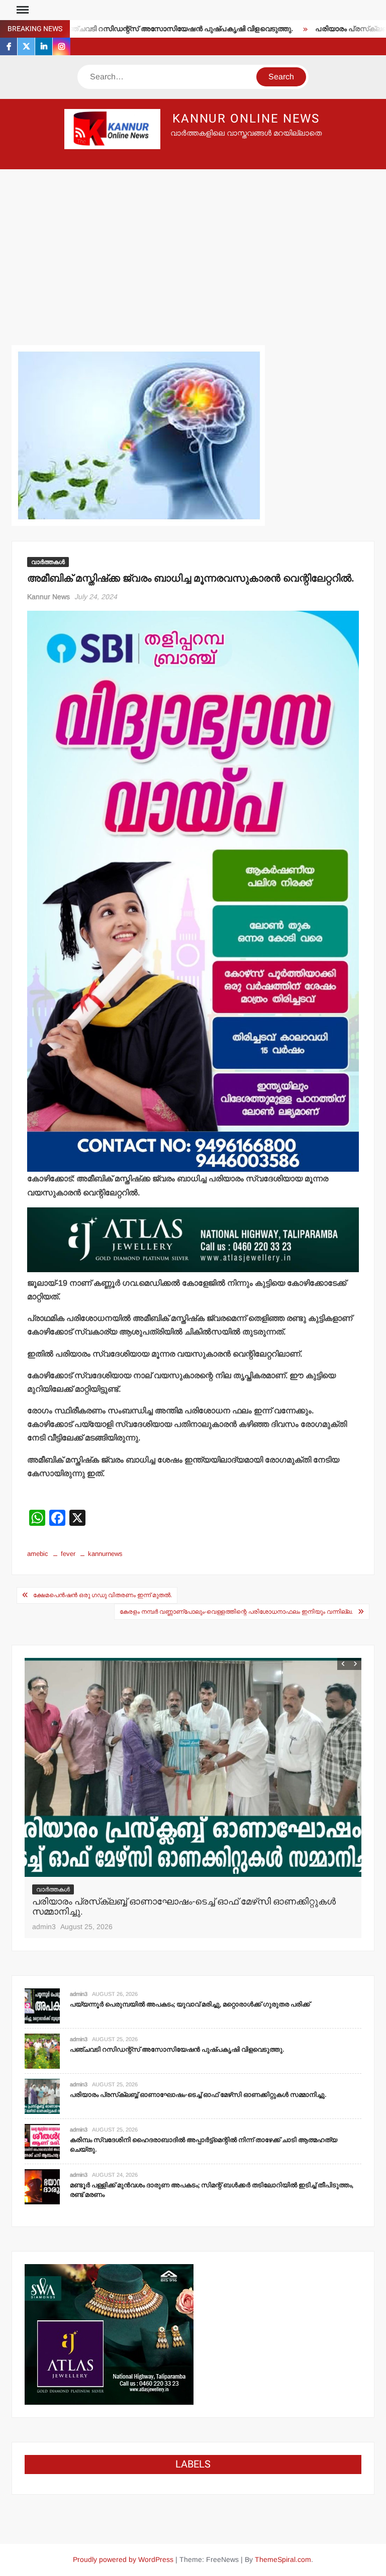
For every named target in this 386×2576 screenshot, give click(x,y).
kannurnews (105, 1554)
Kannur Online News (246, 119)
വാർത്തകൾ (48, 562)
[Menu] (22, 10)
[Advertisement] (193, 245)
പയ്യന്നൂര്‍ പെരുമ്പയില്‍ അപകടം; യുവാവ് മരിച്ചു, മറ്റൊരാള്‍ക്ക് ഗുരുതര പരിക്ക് (190, 2004)
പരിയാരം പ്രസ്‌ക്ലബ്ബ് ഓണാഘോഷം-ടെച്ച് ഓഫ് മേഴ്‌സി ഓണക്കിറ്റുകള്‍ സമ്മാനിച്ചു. (198, 2095)
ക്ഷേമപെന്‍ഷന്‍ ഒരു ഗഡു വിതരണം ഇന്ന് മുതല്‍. (103, 1595)
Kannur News (49, 597)
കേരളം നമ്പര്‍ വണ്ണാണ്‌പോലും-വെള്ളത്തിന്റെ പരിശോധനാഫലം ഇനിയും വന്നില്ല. (236, 1612)
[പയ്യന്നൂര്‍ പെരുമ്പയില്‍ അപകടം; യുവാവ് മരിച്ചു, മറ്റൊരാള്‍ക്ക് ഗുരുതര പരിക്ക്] (42, 2005)
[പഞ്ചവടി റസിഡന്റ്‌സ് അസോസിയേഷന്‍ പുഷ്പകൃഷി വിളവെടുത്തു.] (42, 2050)
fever (68, 1554)
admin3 (44, 1927)
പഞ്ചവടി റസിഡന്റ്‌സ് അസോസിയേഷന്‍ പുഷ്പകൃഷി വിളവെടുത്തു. (133, 29)
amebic (38, 1554)
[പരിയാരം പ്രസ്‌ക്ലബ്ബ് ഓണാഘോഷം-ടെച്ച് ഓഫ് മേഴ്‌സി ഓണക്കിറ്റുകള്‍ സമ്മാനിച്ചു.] (42, 2096)
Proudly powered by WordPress (123, 2559)
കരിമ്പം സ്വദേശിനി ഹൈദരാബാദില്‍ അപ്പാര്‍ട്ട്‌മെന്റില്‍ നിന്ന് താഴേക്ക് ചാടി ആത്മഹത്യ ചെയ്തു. (189, 1907)
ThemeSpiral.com (283, 2559)
